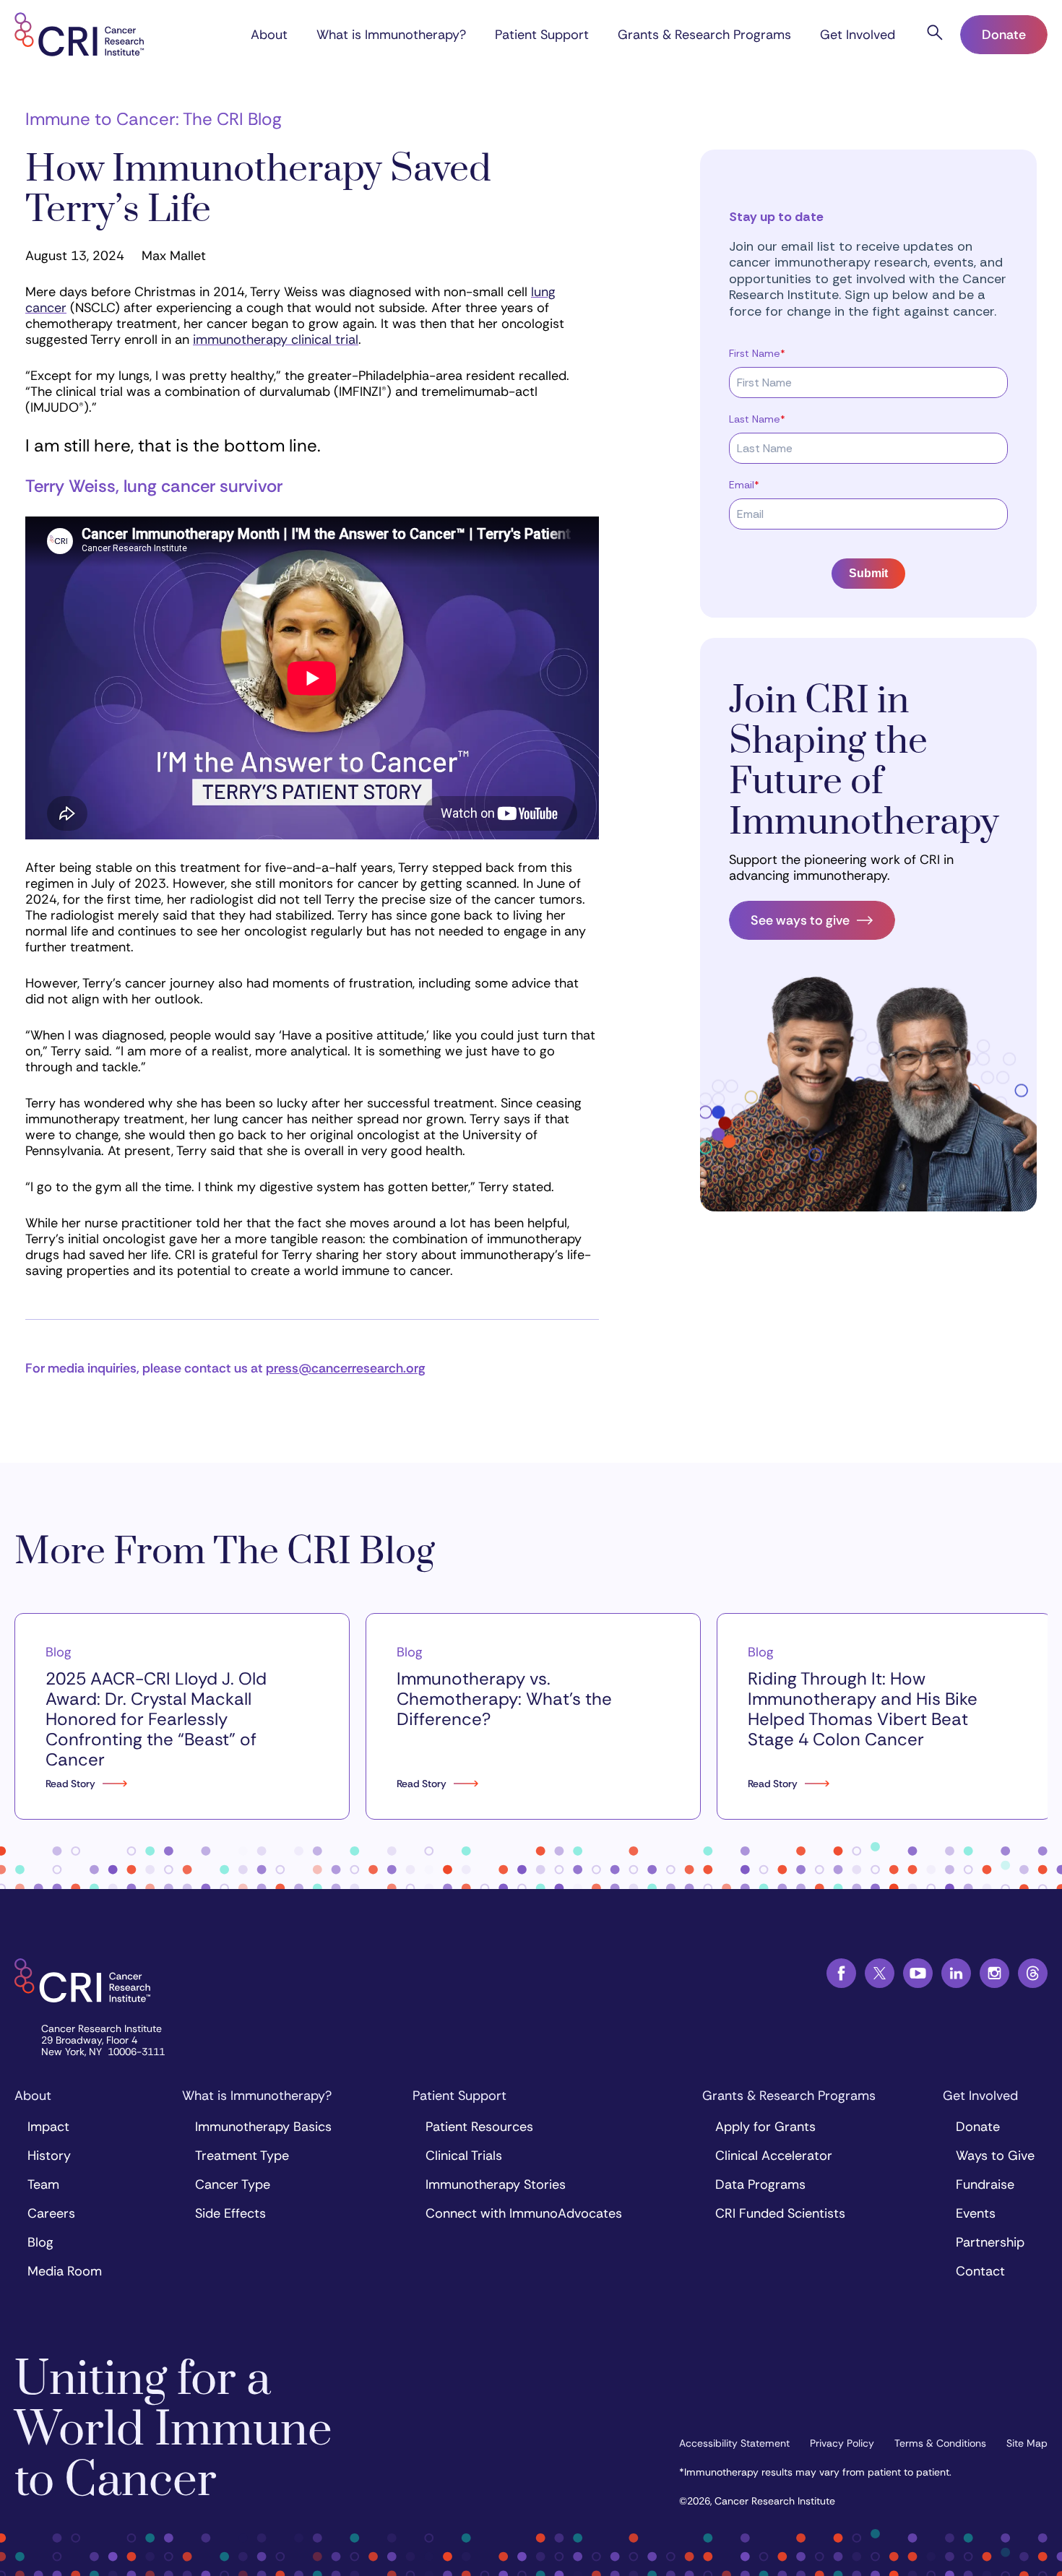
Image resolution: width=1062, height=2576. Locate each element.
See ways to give (800, 920)
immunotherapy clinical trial (276, 340)
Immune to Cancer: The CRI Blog (154, 119)
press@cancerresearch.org (346, 1368)
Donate (1004, 35)
